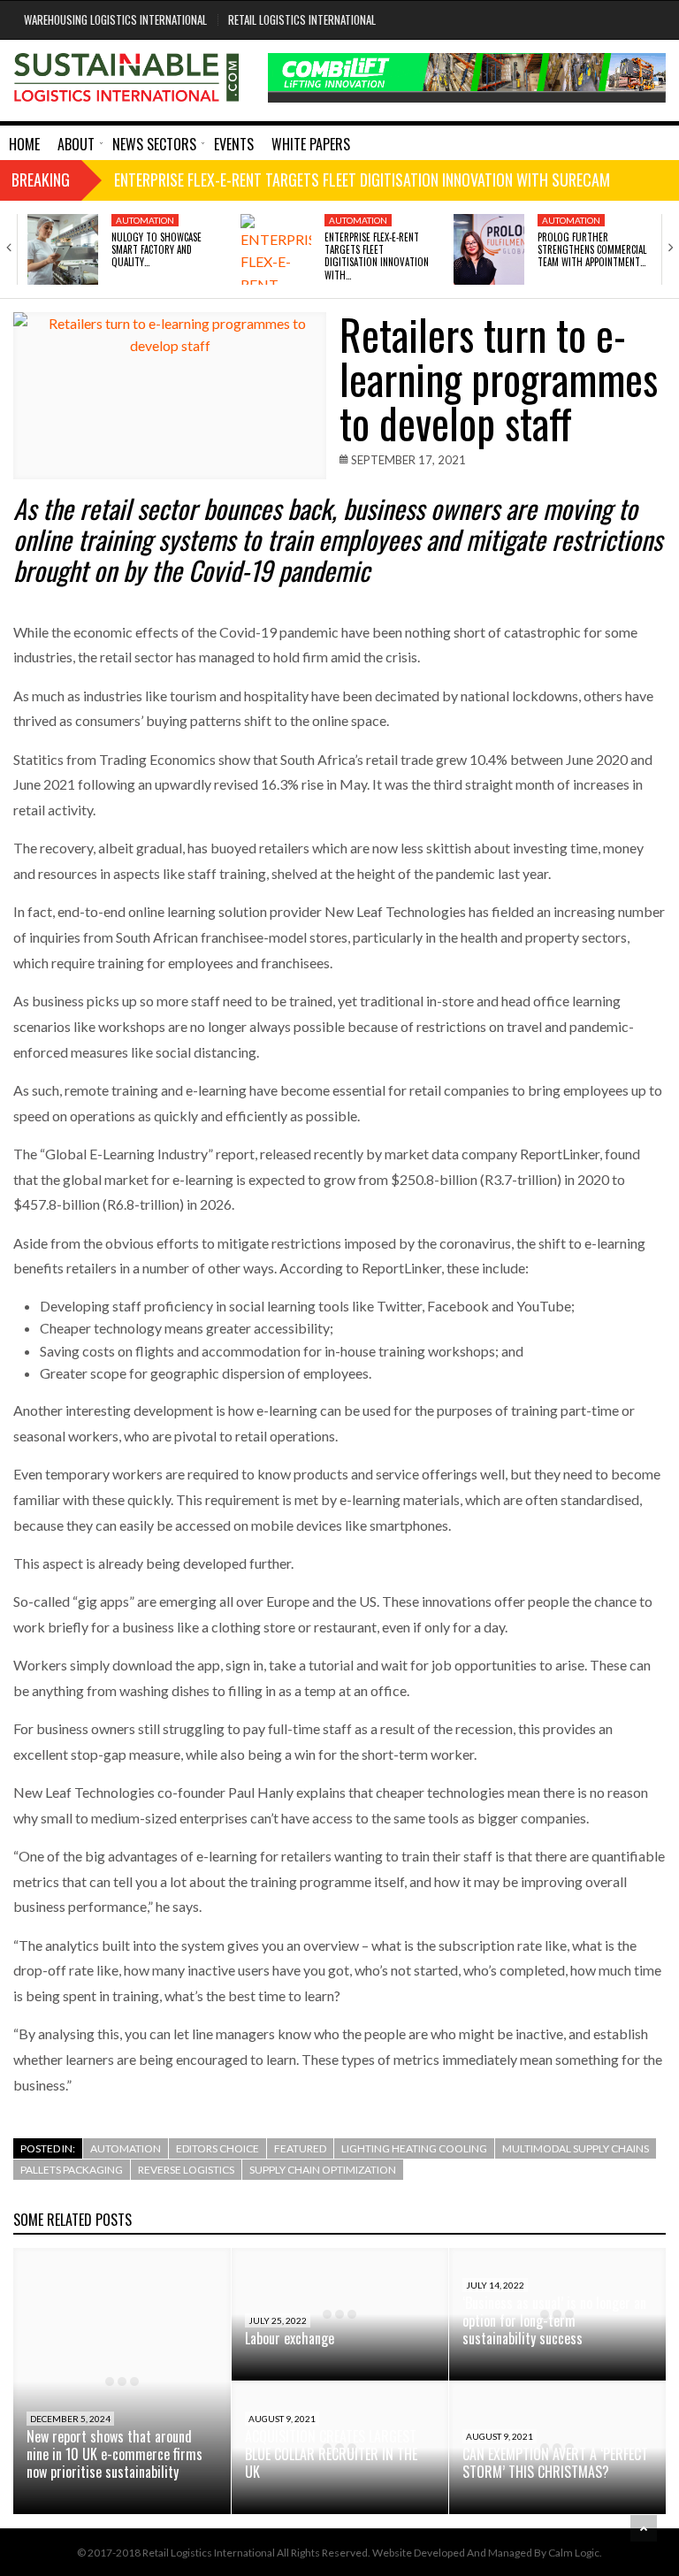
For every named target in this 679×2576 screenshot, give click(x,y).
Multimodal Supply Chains (576, 2148)
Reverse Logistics (186, 2170)
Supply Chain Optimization (323, 2170)
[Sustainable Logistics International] (127, 80)
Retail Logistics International (302, 19)
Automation (145, 220)
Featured (300, 2148)
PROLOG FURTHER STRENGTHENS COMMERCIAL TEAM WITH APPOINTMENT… (592, 250)
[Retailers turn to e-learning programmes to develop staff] (170, 396)
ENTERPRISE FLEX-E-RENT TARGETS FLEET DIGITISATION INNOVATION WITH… (377, 256)
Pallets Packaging (72, 2170)
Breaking (41, 180)
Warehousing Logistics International (115, 19)
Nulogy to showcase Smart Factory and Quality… (156, 250)
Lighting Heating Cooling (414, 2148)
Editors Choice (217, 2148)
